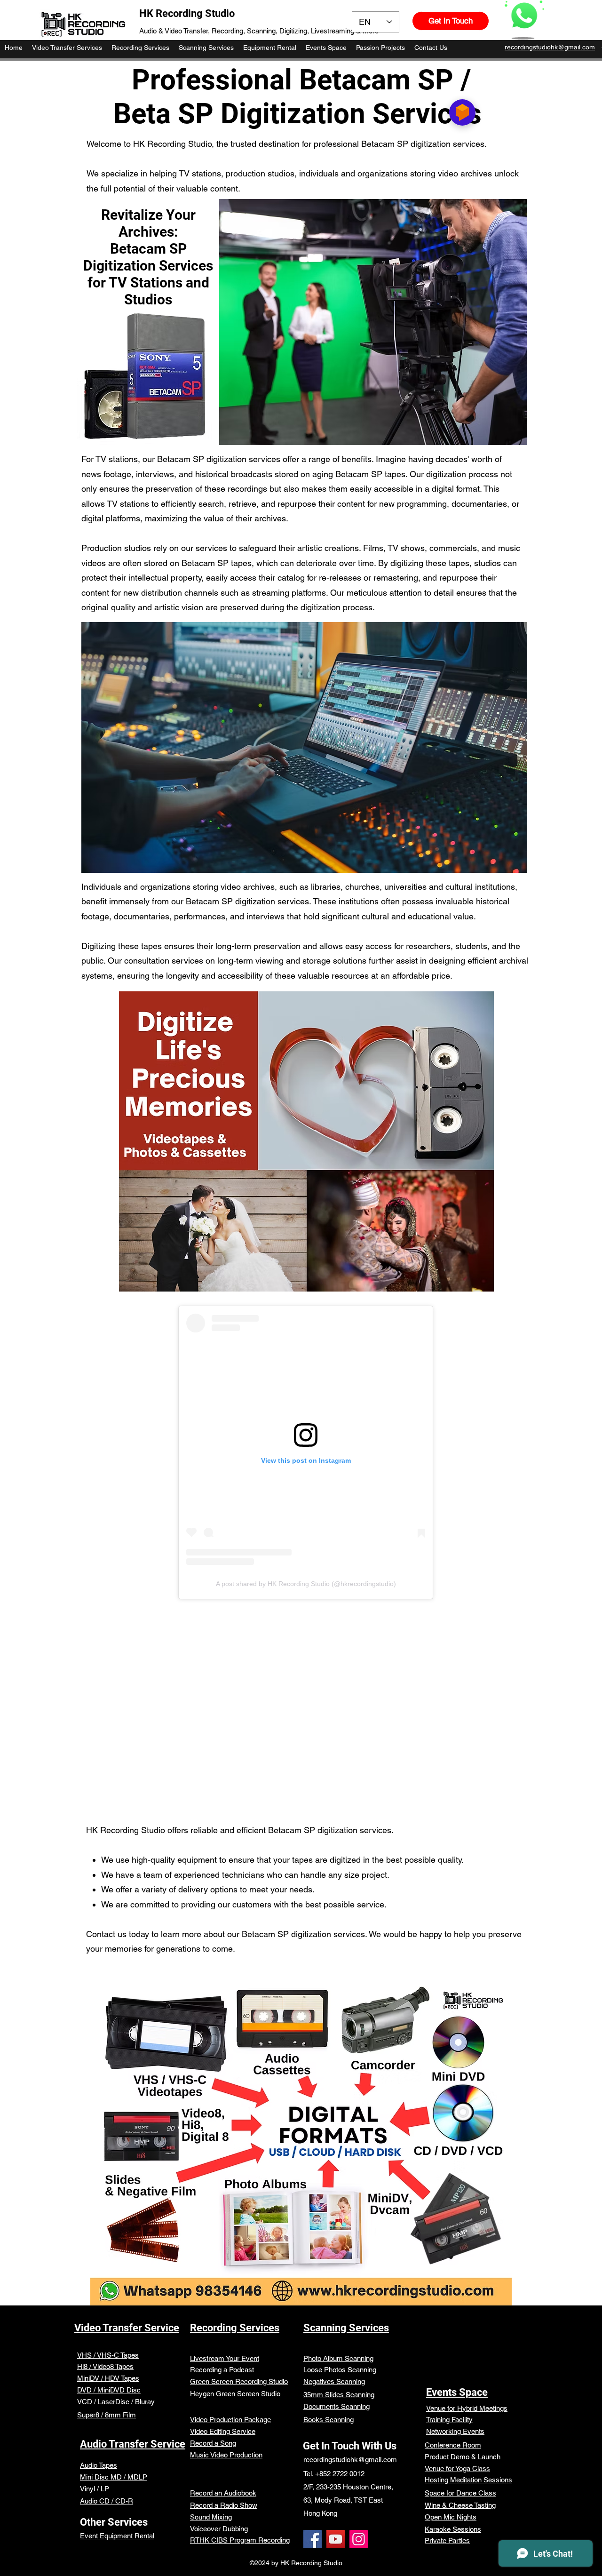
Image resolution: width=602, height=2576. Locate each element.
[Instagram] (359, 2539)
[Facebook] (313, 2539)
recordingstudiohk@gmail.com (350, 2460)
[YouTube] (336, 2539)
